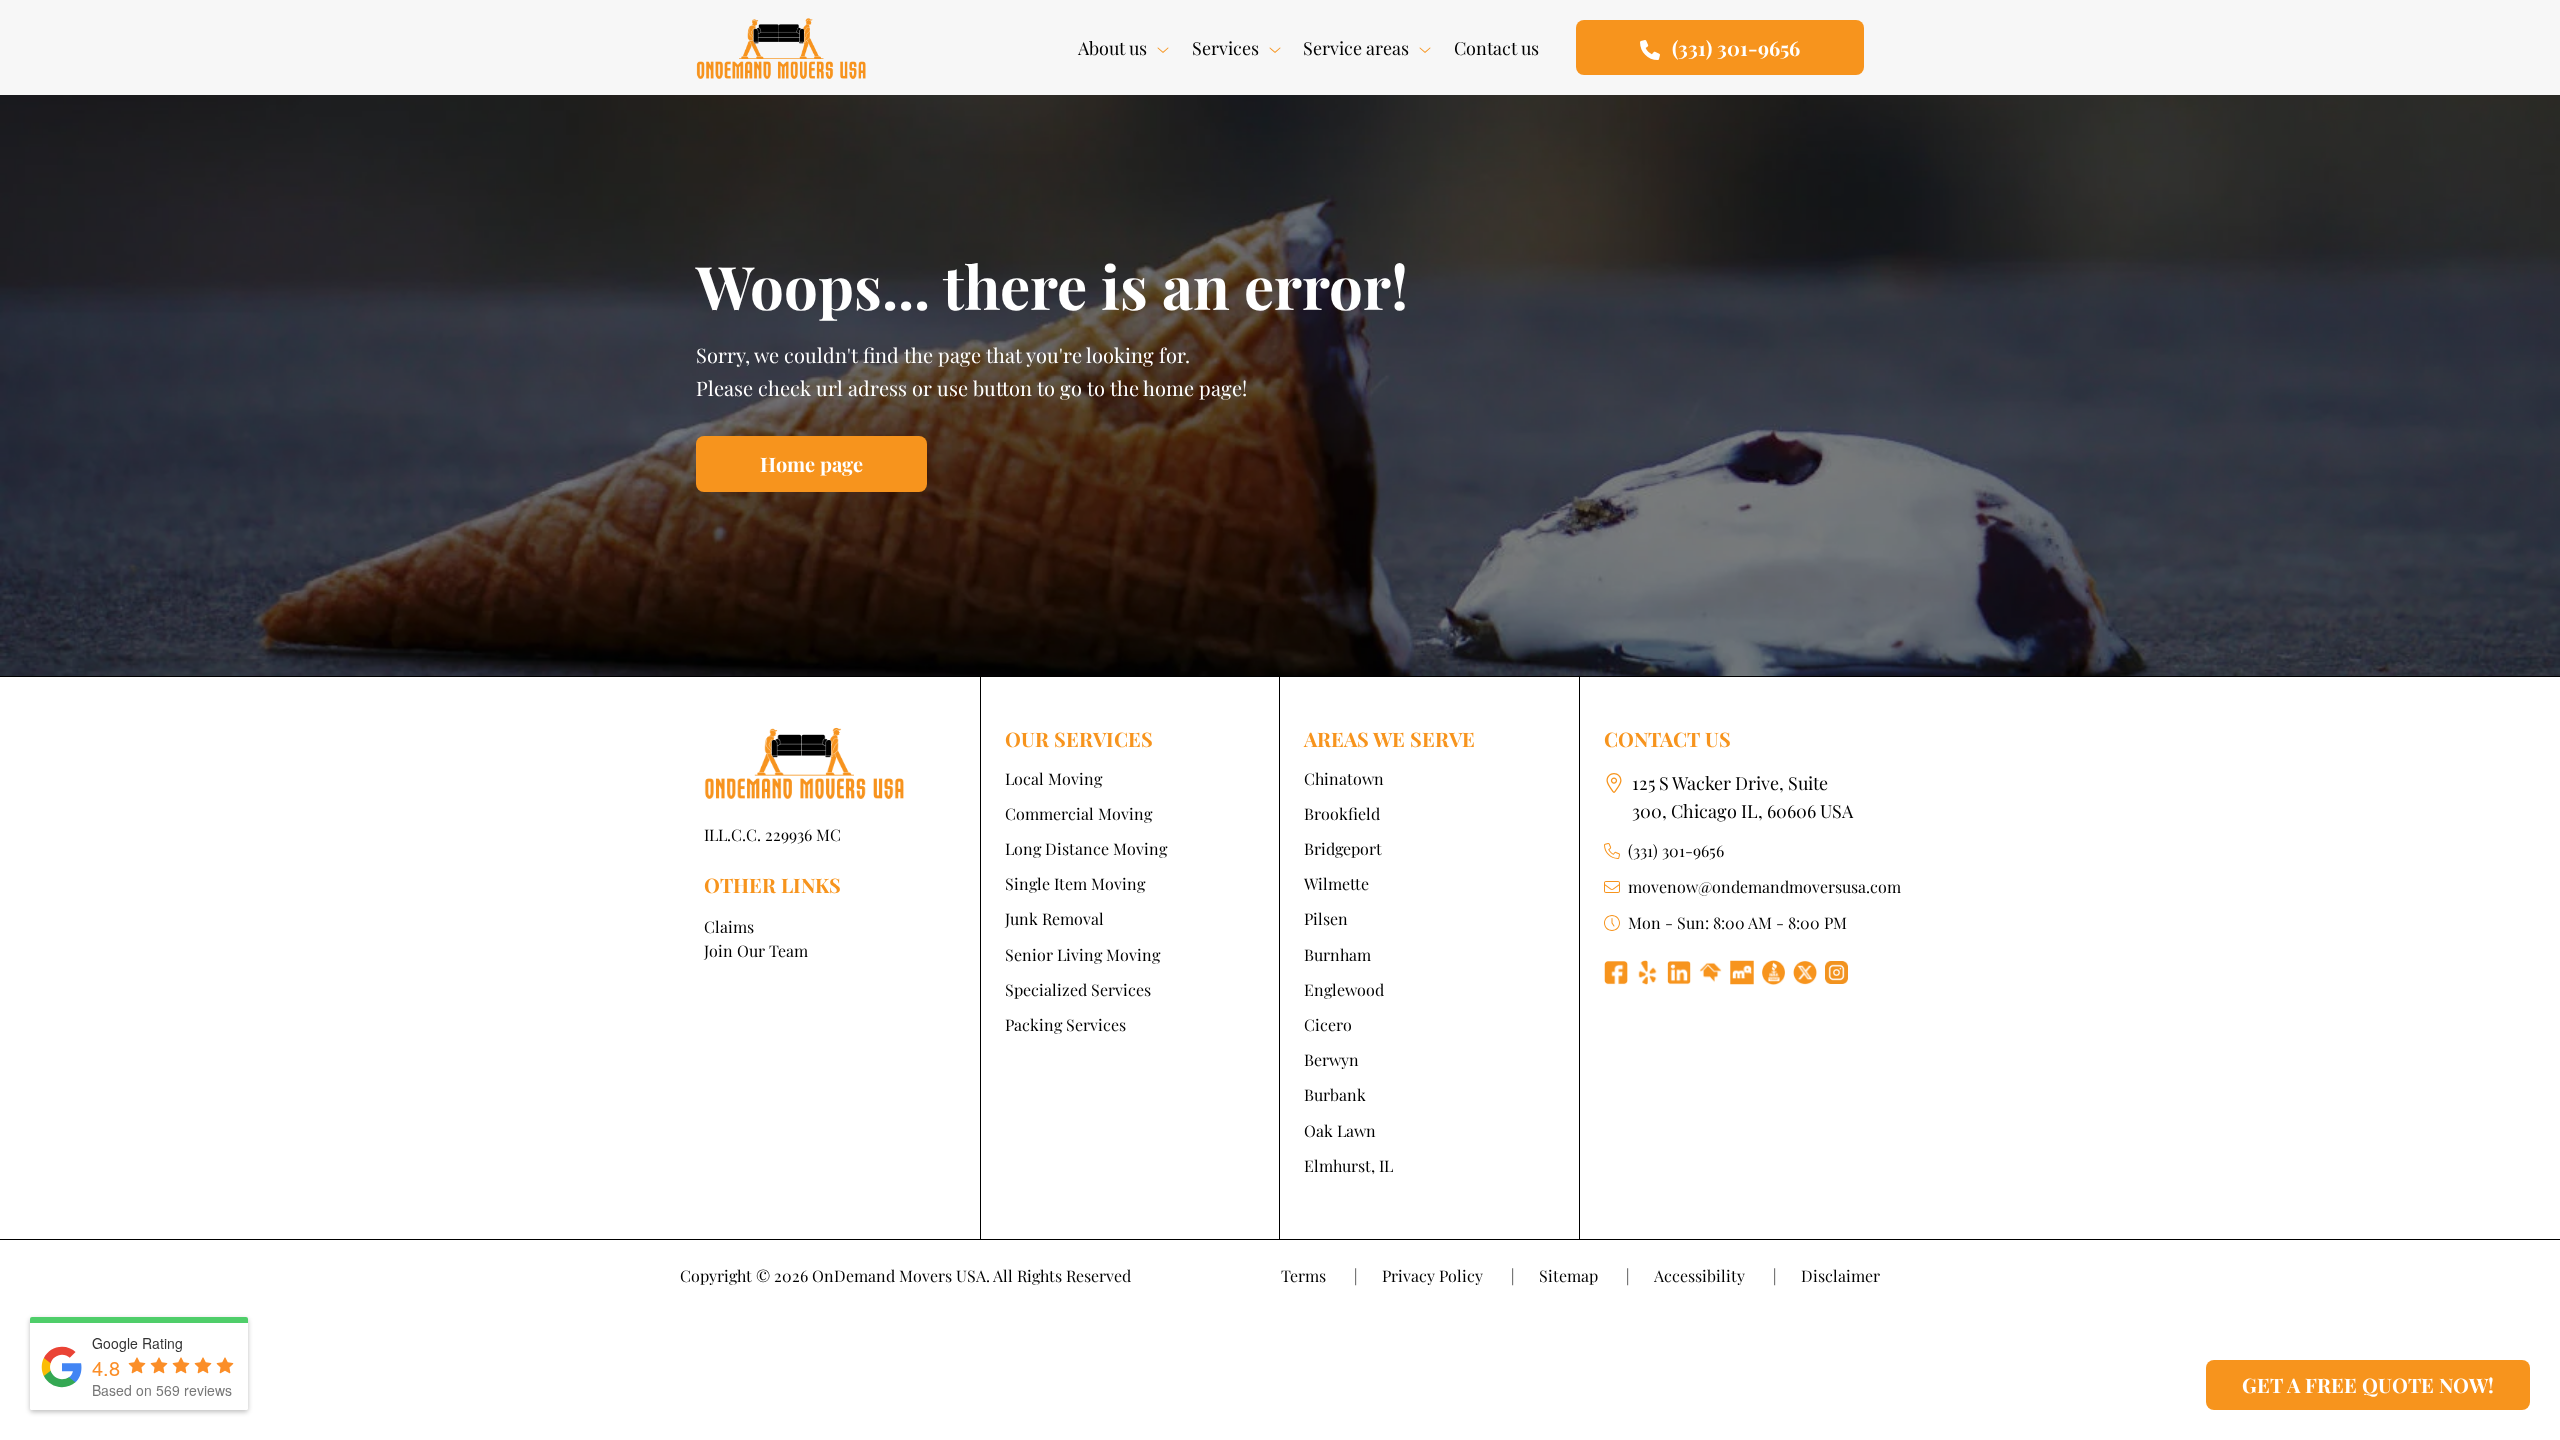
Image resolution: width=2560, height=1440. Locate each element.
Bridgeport (1343, 848)
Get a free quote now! (2368, 1384)
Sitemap (1584, 1275)
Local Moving (1053, 778)
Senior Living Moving (1082, 954)
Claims (729, 926)
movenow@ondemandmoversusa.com (1764, 886)
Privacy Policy (1448, 1275)
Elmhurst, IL (1348, 1165)
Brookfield (1342, 813)
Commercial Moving (1078, 813)
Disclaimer (1840, 1275)
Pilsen (1326, 918)
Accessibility (1715, 1275)
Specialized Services (1078, 989)
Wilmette (1336, 883)
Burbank (1335, 1094)
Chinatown (1344, 778)
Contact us (1496, 48)
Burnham (1337, 954)
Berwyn (1331, 1059)
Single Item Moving (1075, 883)
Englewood (1344, 989)
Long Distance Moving (1086, 848)
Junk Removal (1054, 918)
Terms (1319, 1275)
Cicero (1328, 1024)
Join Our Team (756, 950)
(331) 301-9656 (1676, 850)
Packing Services (1065, 1024)
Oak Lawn (1340, 1130)
